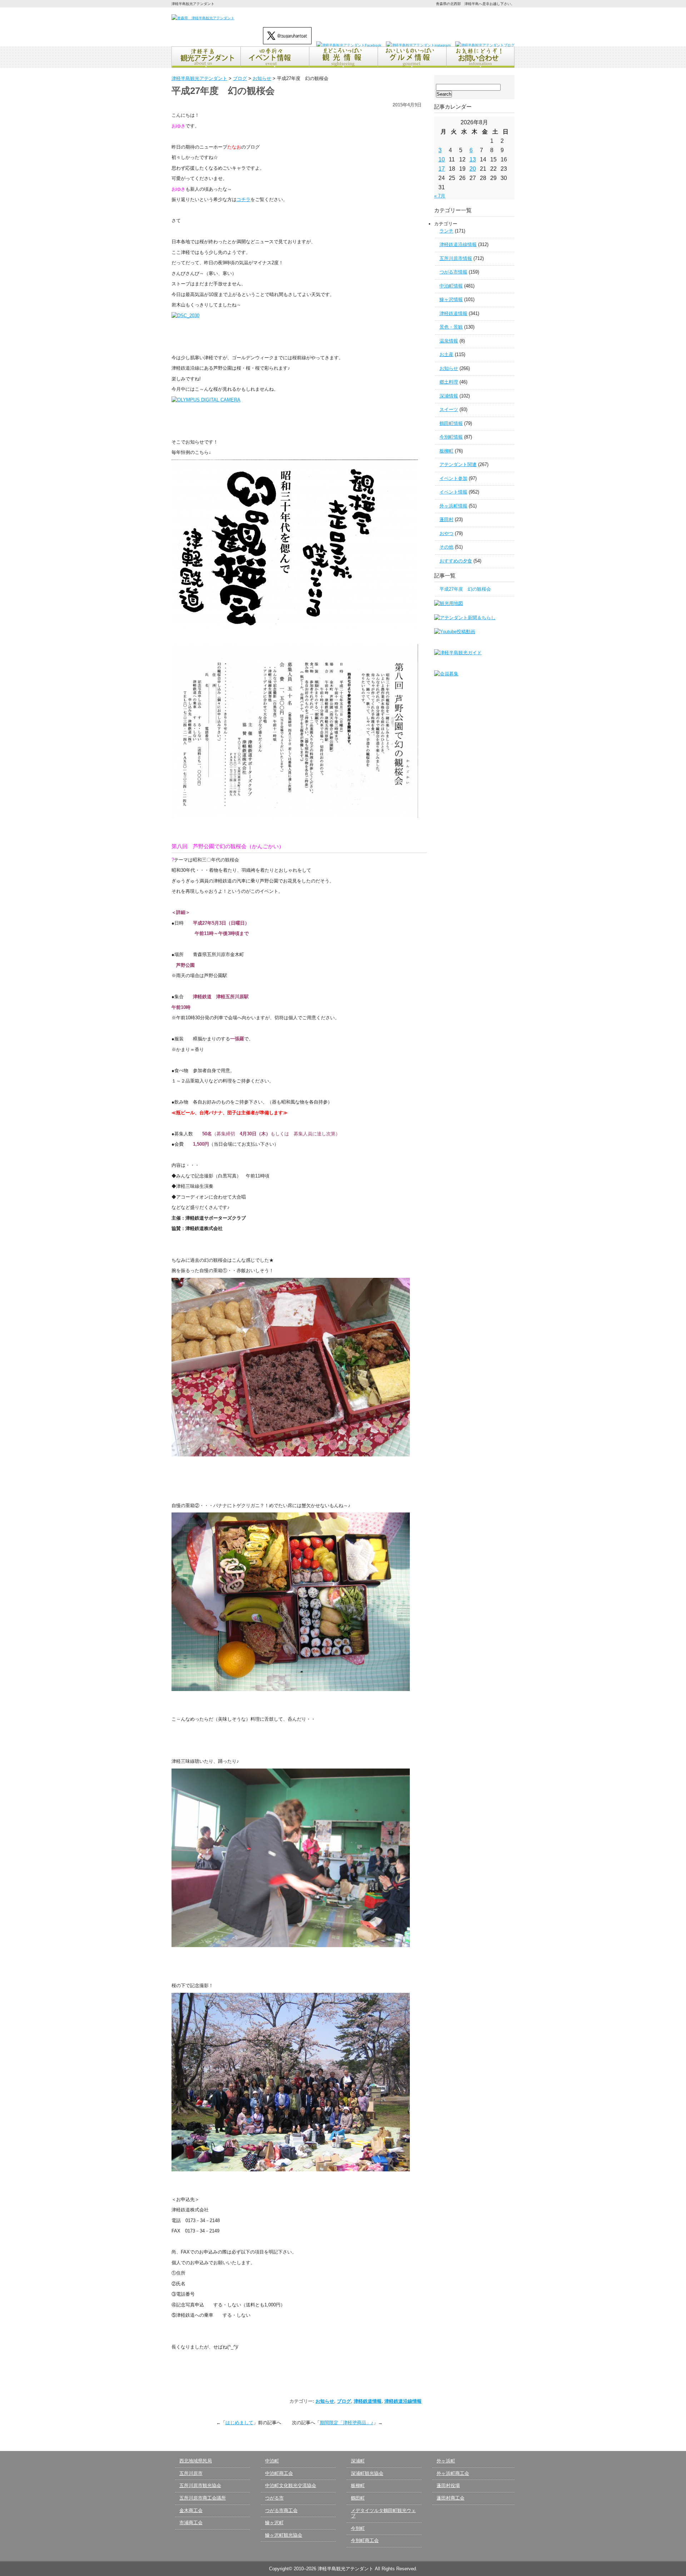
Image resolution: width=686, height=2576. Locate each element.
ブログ (344, 2401)
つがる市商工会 (281, 2510)
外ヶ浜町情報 (453, 506)
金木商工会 (191, 2510)
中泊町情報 (451, 286)
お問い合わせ (425, 17)
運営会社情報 (463, 17)
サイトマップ (498, 17)
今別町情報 (451, 437)
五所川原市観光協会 (200, 2485)
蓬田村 (446, 519)
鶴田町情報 (451, 423)
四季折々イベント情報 (274, 57)
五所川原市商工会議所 (203, 2498)
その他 (446, 547)
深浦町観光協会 (367, 2473)
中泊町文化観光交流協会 (291, 2485)
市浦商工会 (191, 2523)
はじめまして (239, 2423)
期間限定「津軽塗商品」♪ (347, 2423)
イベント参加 (453, 478)
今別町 (358, 2528)
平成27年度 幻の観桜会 (468, 589)
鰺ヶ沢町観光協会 (284, 2535)
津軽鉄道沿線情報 (403, 2401)
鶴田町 (358, 2498)
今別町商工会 (365, 2540)
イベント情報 (453, 492)
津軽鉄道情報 (368, 2401)
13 (473, 159)
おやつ (446, 533)
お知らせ (325, 2401)
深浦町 (358, 2461)
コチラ (243, 199)
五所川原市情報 (456, 258)
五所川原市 (191, 2473)
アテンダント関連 (458, 464)
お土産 (446, 354)
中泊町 (272, 2461)
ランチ (446, 231)
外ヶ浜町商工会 (453, 2473)
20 (473, 169)
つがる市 (274, 2498)
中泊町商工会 (279, 2473)
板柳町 (446, 451)
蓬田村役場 (448, 2485)
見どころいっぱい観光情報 (343, 57)
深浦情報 (449, 396)
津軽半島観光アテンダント (206, 57)
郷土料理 (449, 382)
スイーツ (449, 409)
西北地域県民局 (196, 2461)
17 (442, 169)
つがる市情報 (453, 272)
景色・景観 (451, 327)
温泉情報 (449, 341)
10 (442, 159)
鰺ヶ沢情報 (451, 299)
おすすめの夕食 (456, 561)
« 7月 (440, 196)
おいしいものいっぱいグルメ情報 (412, 57)
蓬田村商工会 (451, 2498)
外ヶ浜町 (446, 2461)
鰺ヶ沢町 (274, 2523)
